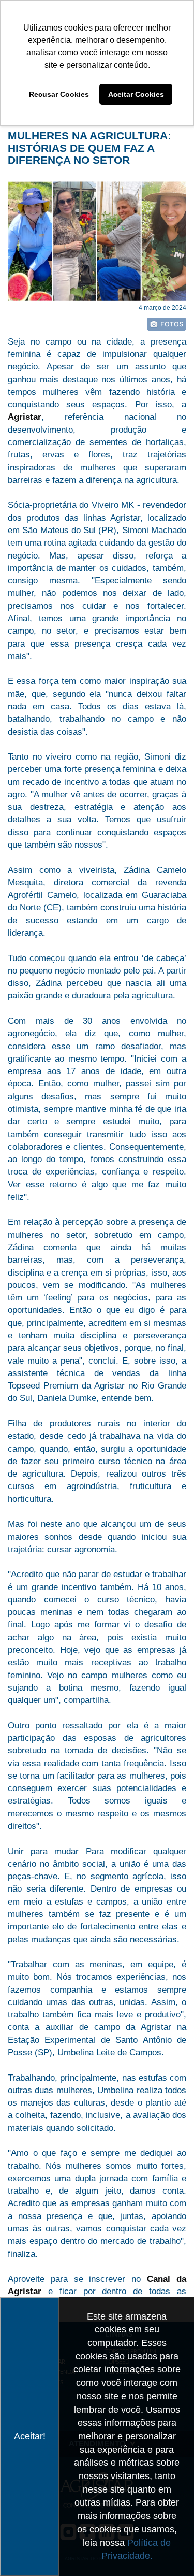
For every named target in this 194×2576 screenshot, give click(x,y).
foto (167, 324)
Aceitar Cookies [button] (136, 94)
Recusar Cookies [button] (59, 94)
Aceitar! (30, 2436)
